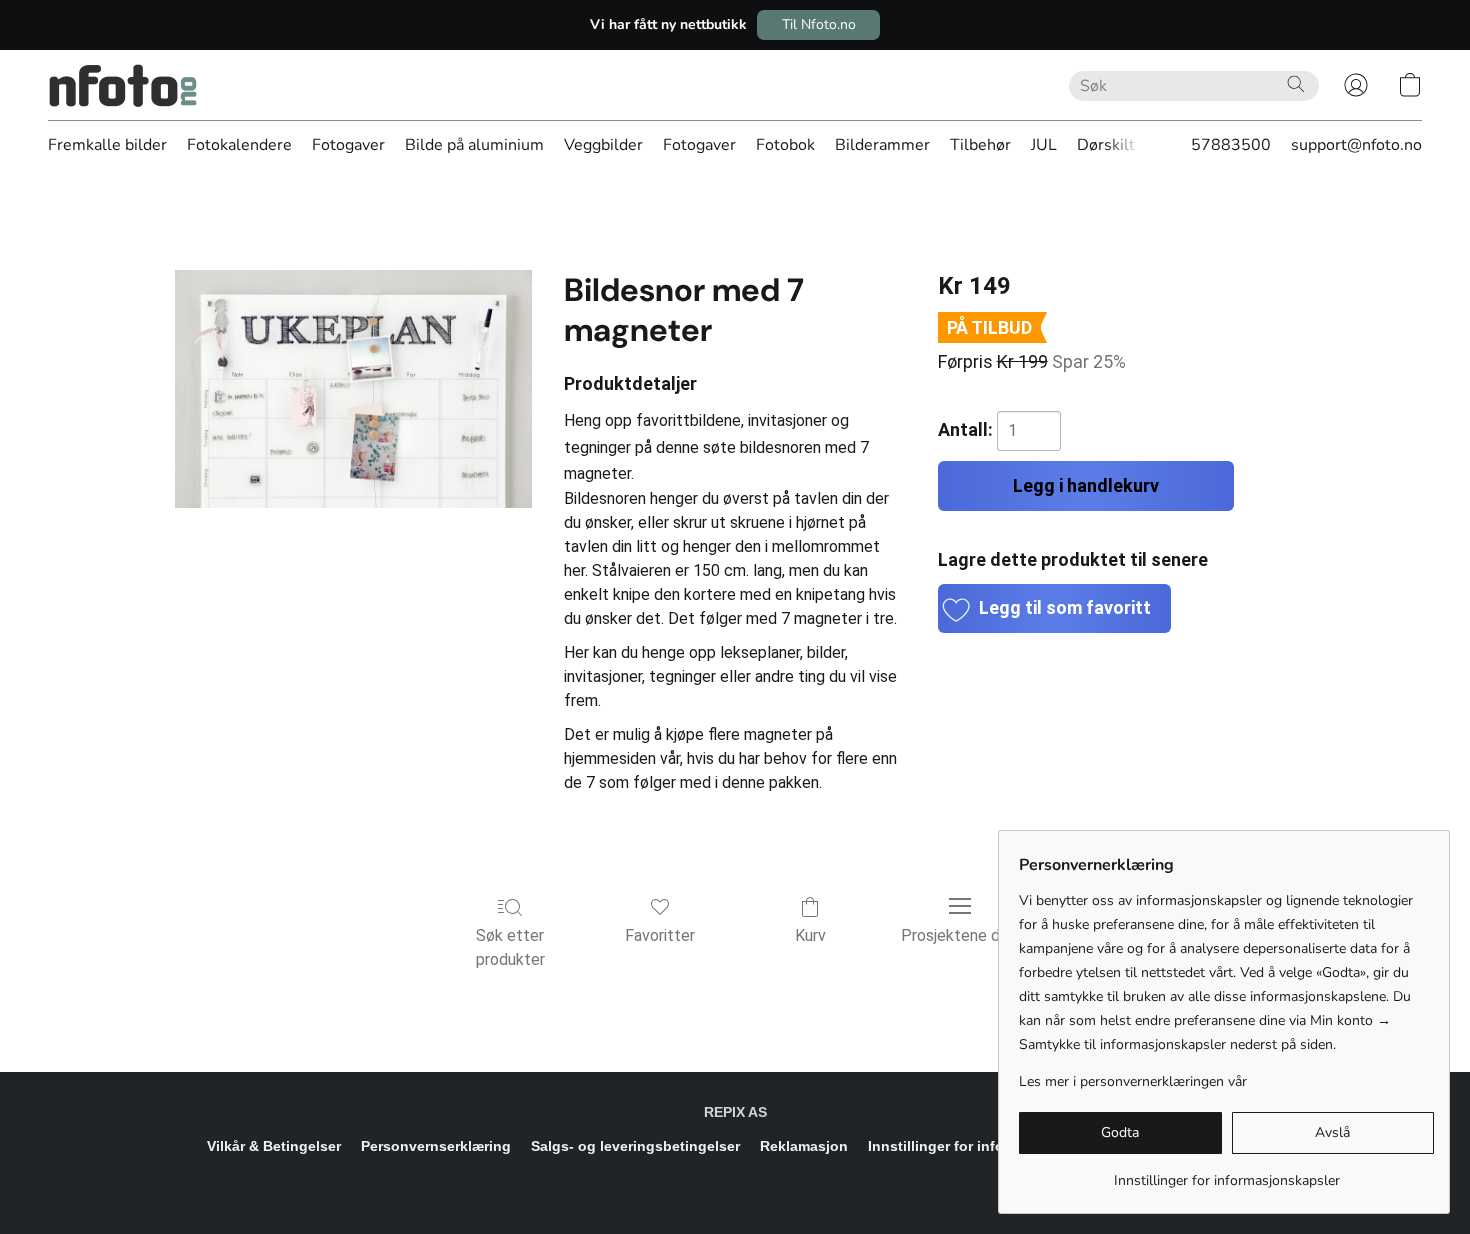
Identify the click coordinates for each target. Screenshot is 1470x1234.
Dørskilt (1106, 145)
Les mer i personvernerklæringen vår (1133, 1081)
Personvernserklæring (436, 1146)
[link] (1226, 1173)
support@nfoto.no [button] (1356, 145)
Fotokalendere (239, 145)
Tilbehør (980, 145)
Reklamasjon (804, 1146)
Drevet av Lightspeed (735, 1180)
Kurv (810, 935)
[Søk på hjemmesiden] (1296, 84)
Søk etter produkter (510, 947)
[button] (818, 25)
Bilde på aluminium (474, 145)
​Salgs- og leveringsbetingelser (635, 1146)
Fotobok (785, 145)
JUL (1044, 145)
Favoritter (660, 935)
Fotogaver (348, 145)
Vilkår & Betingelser (274, 1146)
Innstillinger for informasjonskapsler (992, 1146)
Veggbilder (603, 145)
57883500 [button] (1231, 145)
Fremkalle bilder (107, 145)
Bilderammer (882, 145)
